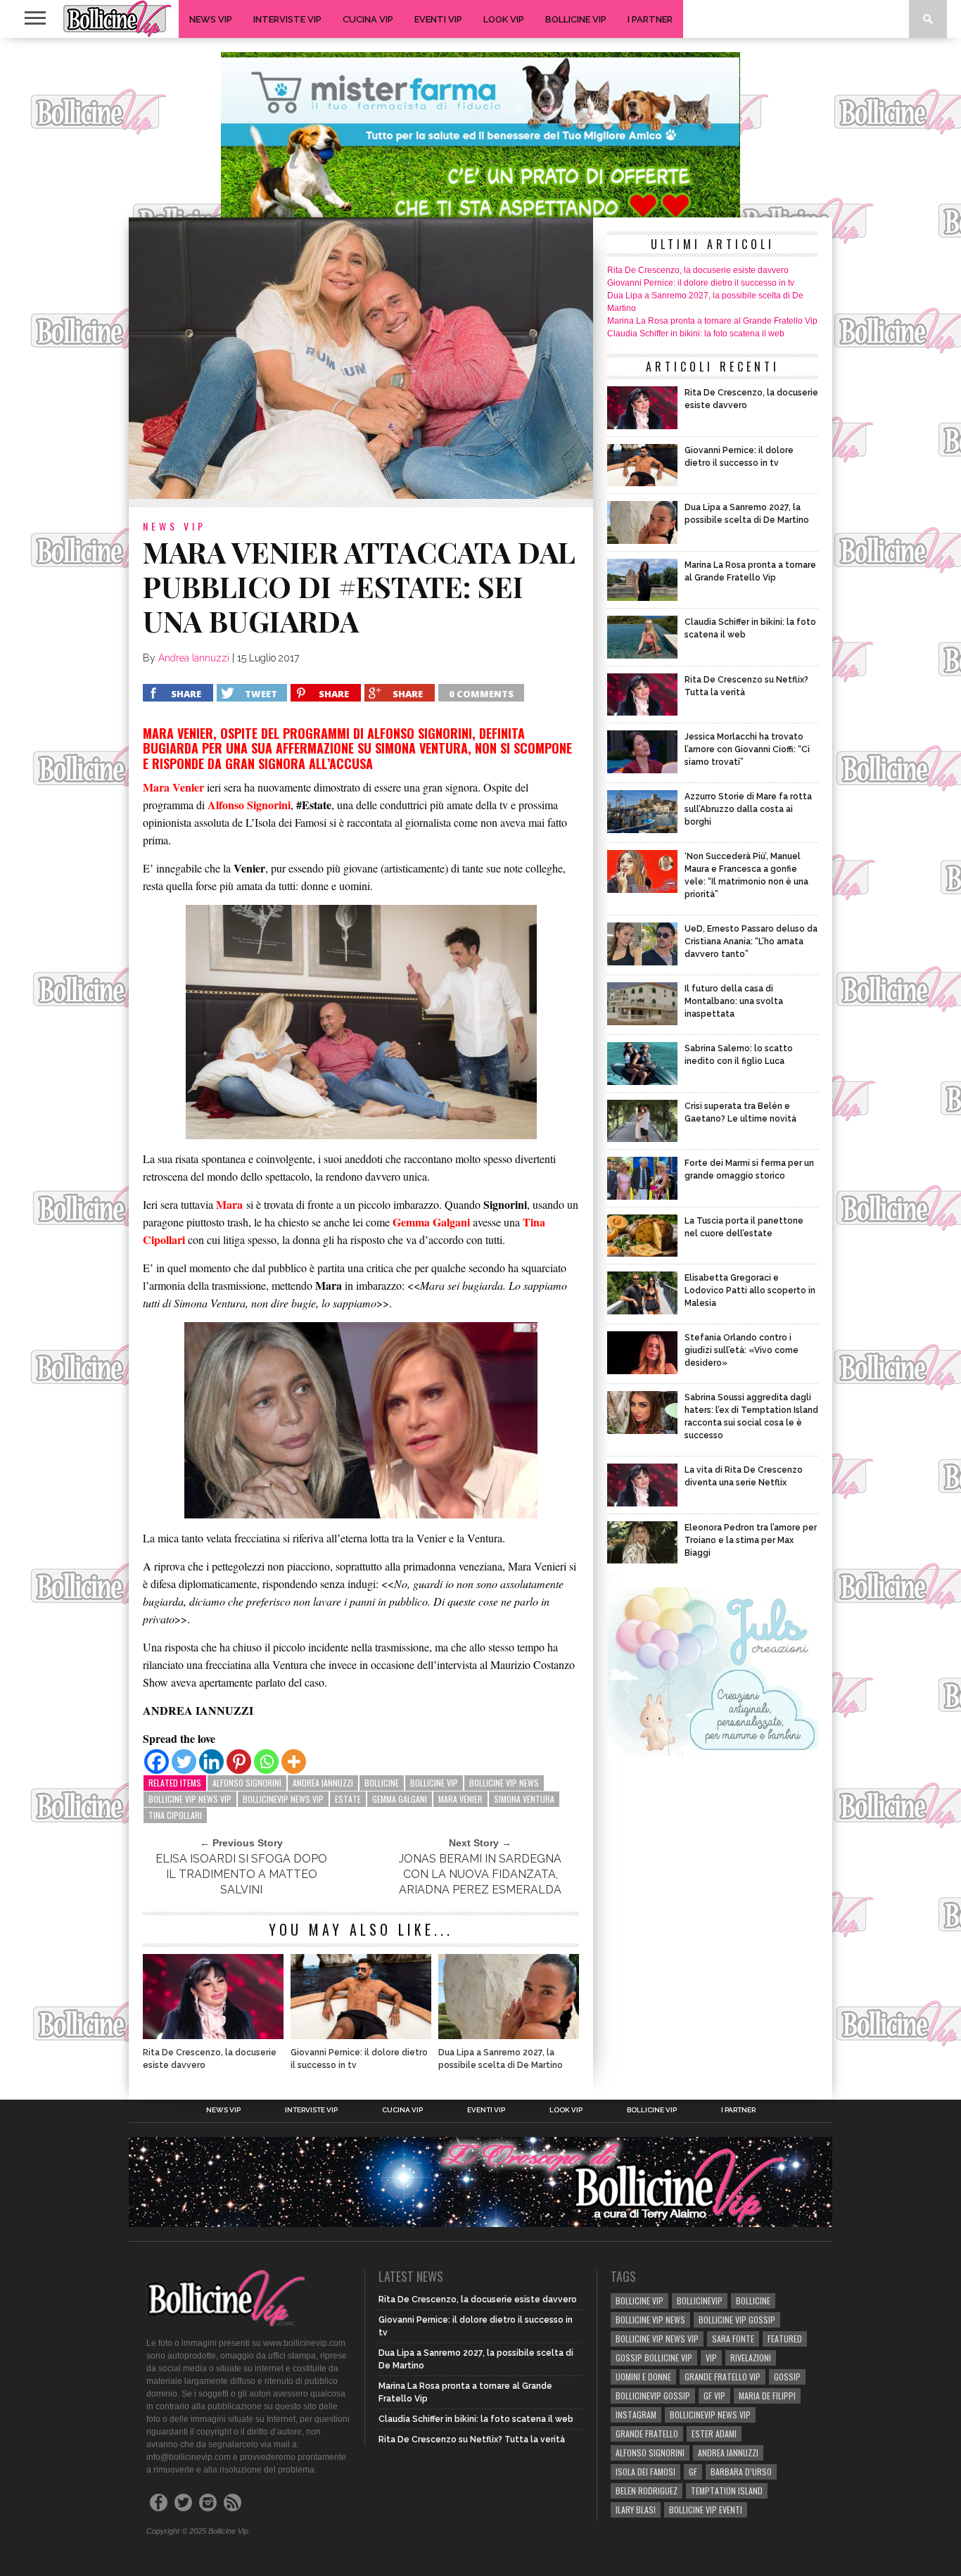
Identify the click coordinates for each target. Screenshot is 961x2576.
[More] (294, 1762)
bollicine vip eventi (706, 2510)
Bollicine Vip (576, 19)
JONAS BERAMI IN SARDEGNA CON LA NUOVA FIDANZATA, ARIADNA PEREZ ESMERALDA (480, 1874)
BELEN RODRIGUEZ (647, 2491)
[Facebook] (157, 1762)
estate (348, 1799)
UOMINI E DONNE (643, 2377)
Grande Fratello (647, 2434)
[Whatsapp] (266, 1762)
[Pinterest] (239, 1762)
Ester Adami (714, 2434)
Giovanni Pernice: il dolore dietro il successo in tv (359, 2059)
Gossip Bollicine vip (654, 2358)
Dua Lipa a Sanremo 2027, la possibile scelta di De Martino (501, 2059)
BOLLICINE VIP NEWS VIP (190, 1799)
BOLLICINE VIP (434, 1783)
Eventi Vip (438, 19)
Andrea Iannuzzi (194, 658)
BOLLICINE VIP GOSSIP (737, 2320)
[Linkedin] (211, 1762)
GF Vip (714, 2396)
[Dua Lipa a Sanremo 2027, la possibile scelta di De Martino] (509, 2035)
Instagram (636, 2415)
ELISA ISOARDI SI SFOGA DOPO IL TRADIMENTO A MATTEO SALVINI (241, 1874)
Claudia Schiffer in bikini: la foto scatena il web (696, 334)
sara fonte (733, 2339)
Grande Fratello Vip (723, 2377)
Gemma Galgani (400, 1799)
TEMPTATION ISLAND (727, 2491)
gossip (787, 2377)
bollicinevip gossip (653, 2396)
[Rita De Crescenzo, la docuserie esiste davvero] (213, 2035)
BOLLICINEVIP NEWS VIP (283, 1799)
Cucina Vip (368, 19)
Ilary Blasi (636, 2510)
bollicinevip (700, 2301)
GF (693, 2472)
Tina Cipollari (175, 1815)
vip (711, 2358)
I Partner (650, 19)
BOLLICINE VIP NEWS (504, 1783)
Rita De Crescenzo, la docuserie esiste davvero (210, 2059)
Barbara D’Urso (741, 2472)
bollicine (382, 1783)
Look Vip (504, 19)
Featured (785, 2339)
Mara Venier (460, 1799)
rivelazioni (751, 2358)
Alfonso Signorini (247, 1783)
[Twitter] (184, 1762)
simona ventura (524, 1799)
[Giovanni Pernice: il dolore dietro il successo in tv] (361, 2035)
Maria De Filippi (767, 2396)
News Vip (211, 19)
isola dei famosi (645, 2472)
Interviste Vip (287, 19)
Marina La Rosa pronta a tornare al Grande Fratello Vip (712, 321)
